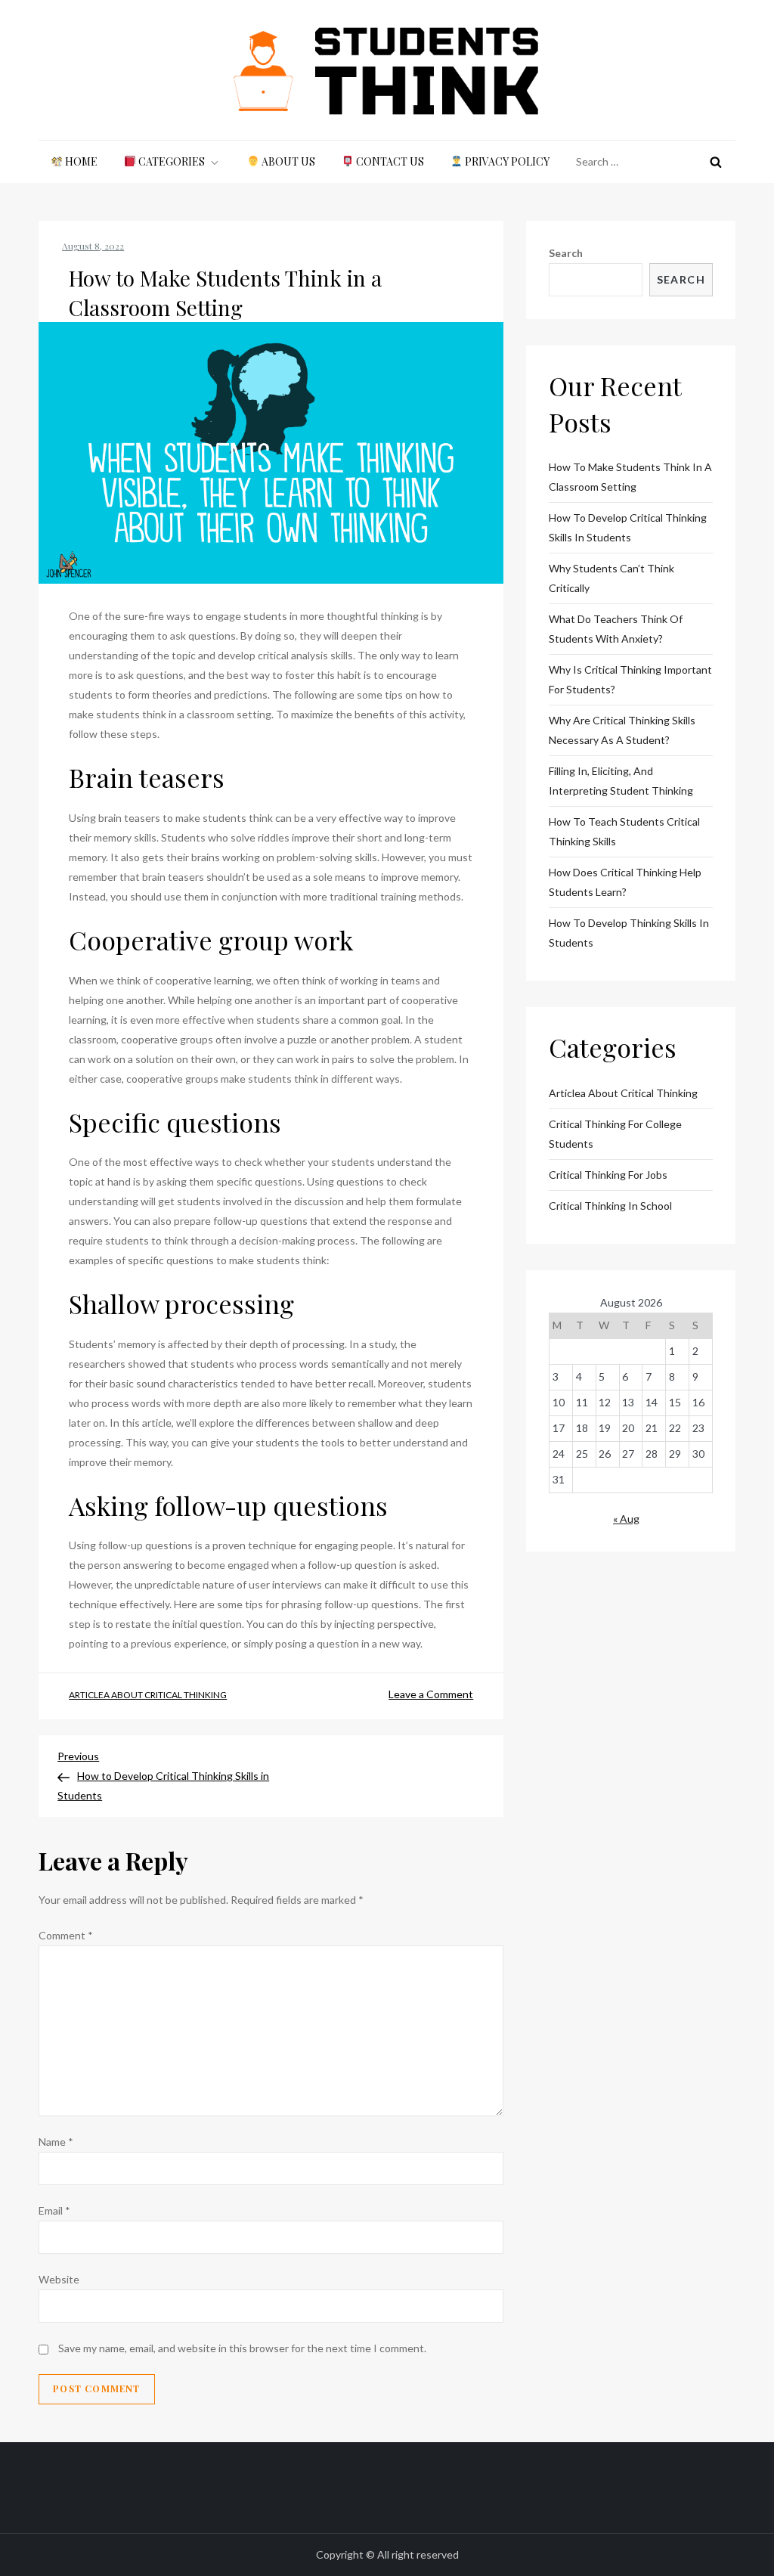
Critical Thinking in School (610, 1206)
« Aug (626, 1519)
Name (56, 2142)
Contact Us (389, 161)
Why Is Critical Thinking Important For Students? (630, 679)
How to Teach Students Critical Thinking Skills (624, 831)
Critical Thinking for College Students (615, 1134)
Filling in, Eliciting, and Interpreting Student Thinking (621, 781)
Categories (170, 161)
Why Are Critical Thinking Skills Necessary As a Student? (622, 730)
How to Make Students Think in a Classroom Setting (630, 477)
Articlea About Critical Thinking (148, 1695)
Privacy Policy (506, 161)
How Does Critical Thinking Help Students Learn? (625, 882)
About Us (287, 161)
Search (566, 253)
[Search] (716, 162)
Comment (66, 1935)
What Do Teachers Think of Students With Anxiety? (616, 629)
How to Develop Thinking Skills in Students (629, 933)
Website (59, 2279)
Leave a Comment (431, 1694)
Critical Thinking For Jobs (608, 1175)
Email (54, 2210)
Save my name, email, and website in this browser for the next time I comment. (242, 2348)
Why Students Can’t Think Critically (611, 578)
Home (80, 161)
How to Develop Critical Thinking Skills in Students (628, 527)
